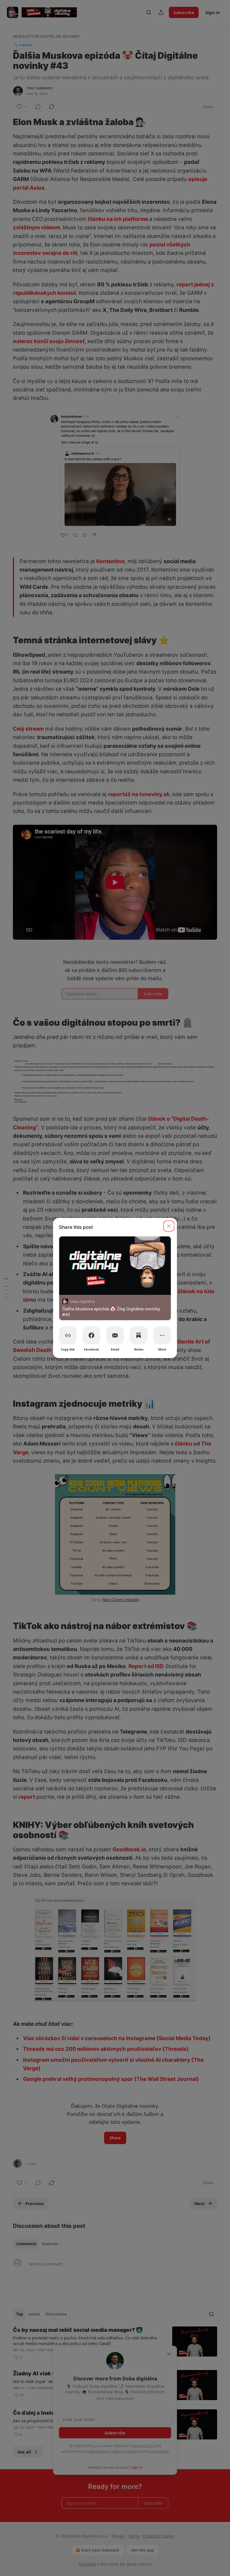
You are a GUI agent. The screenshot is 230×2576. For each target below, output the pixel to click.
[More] (162, 1335)
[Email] (115, 1335)
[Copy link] (68, 1335)
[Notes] (139, 1335)
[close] (169, 1226)
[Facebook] (91, 1335)
